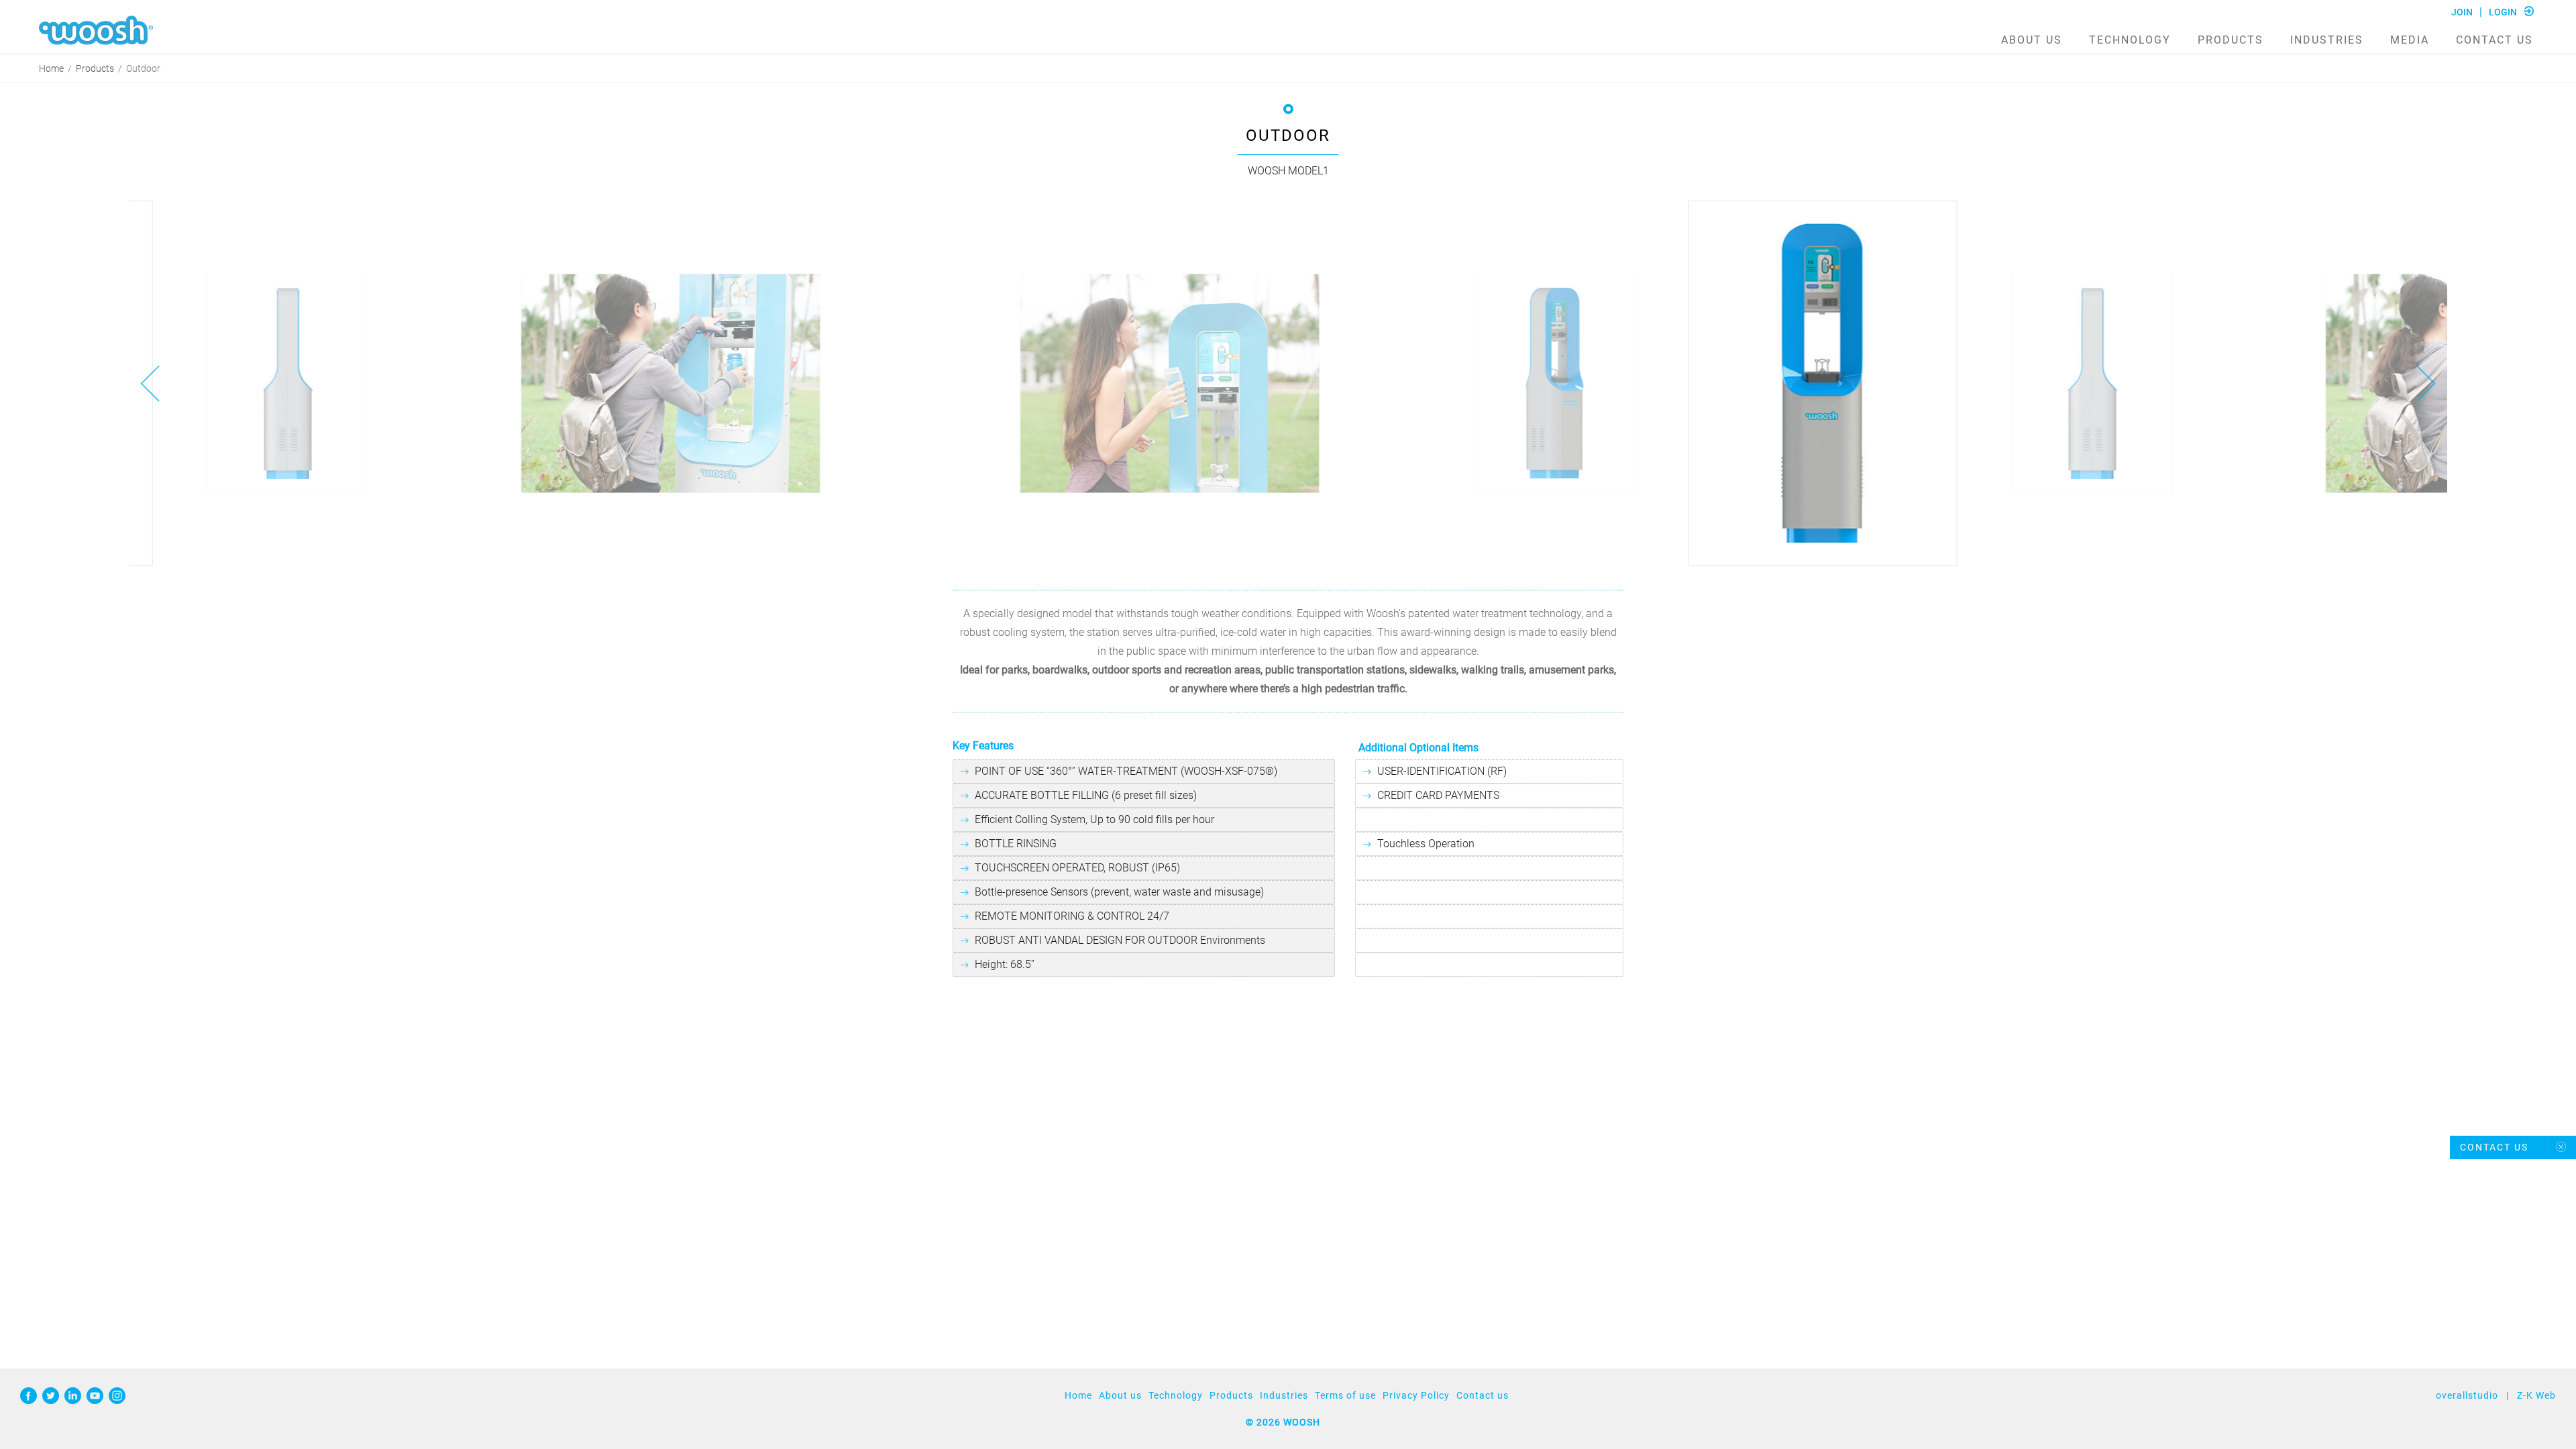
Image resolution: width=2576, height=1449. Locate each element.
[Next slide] (2426, 384)
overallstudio (2467, 1395)
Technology (2130, 40)
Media (2410, 40)
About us (2032, 40)
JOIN (2462, 12)
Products (2231, 40)
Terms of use (1345, 1395)
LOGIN (2503, 12)
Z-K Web (2536, 1395)
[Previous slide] (150, 384)
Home (51, 69)
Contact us (2494, 40)
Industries (2327, 40)
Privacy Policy (1416, 1395)
